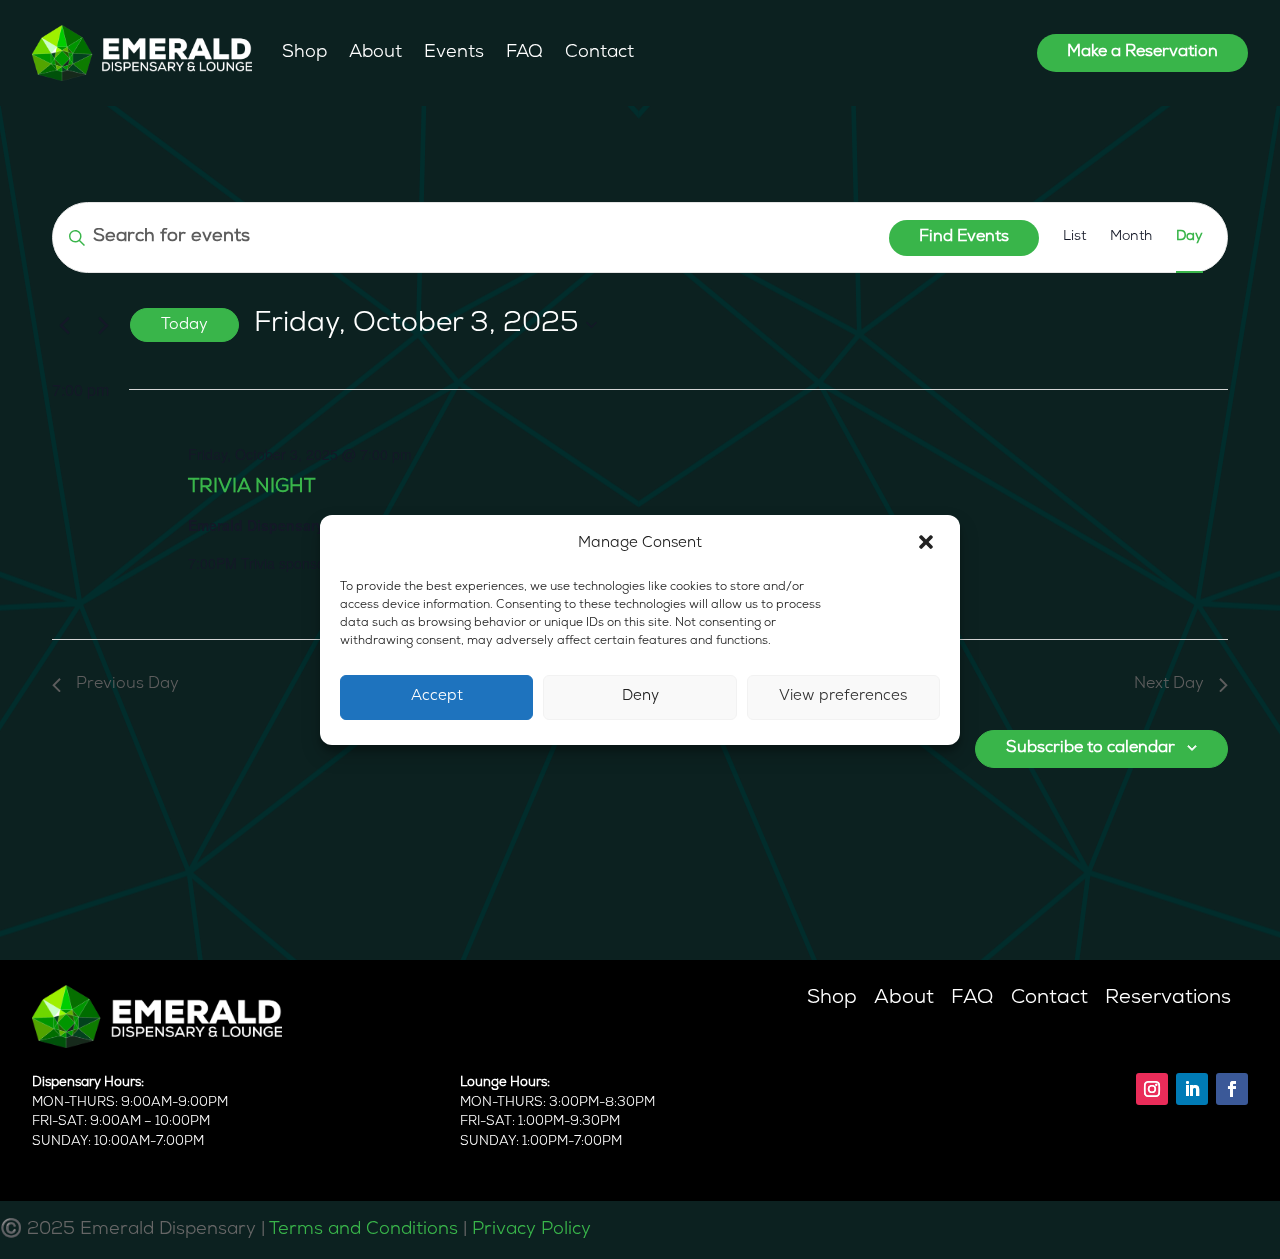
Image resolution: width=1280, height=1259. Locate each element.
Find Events (964, 237)
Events (454, 53)
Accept (437, 696)
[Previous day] (64, 325)
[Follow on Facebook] (1232, 1089)
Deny (640, 696)
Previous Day (127, 684)
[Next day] (103, 325)
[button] (928, 544)
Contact (599, 53)
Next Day (1169, 684)
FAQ (524, 53)
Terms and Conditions (363, 1230)
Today (184, 325)
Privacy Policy (531, 1230)
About (375, 53)
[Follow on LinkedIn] (1192, 1089)
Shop (304, 53)
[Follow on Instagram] (1152, 1089)
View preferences (843, 696)
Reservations (1168, 998)
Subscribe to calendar (1090, 748)
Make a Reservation (1142, 52)
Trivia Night (251, 487)
